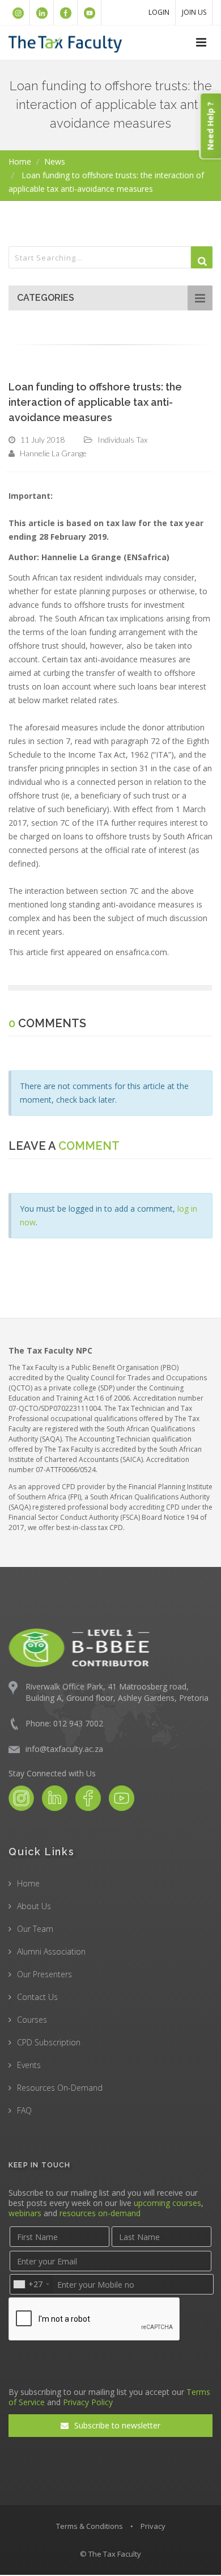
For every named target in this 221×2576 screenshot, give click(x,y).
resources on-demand (100, 2213)
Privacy (153, 2526)
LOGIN (159, 12)
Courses (32, 2020)
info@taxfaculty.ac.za (64, 1749)
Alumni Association (51, 1951)
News (55, 161)
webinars (25, 2213)
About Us (34, 1906)
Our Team (35, 1929)
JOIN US (194, 12)
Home (20, 161)
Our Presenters (44, 1974)
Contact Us (37, 1997)
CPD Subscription (49, 2042)
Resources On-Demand (60, 2088)
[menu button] (201, 43)
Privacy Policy (88, 2402)
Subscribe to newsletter (116, 2425)
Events (29, 2065)
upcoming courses (167, 2203)
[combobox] (31, 2284)
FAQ (24, 2110)
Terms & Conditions (90, 2526)
